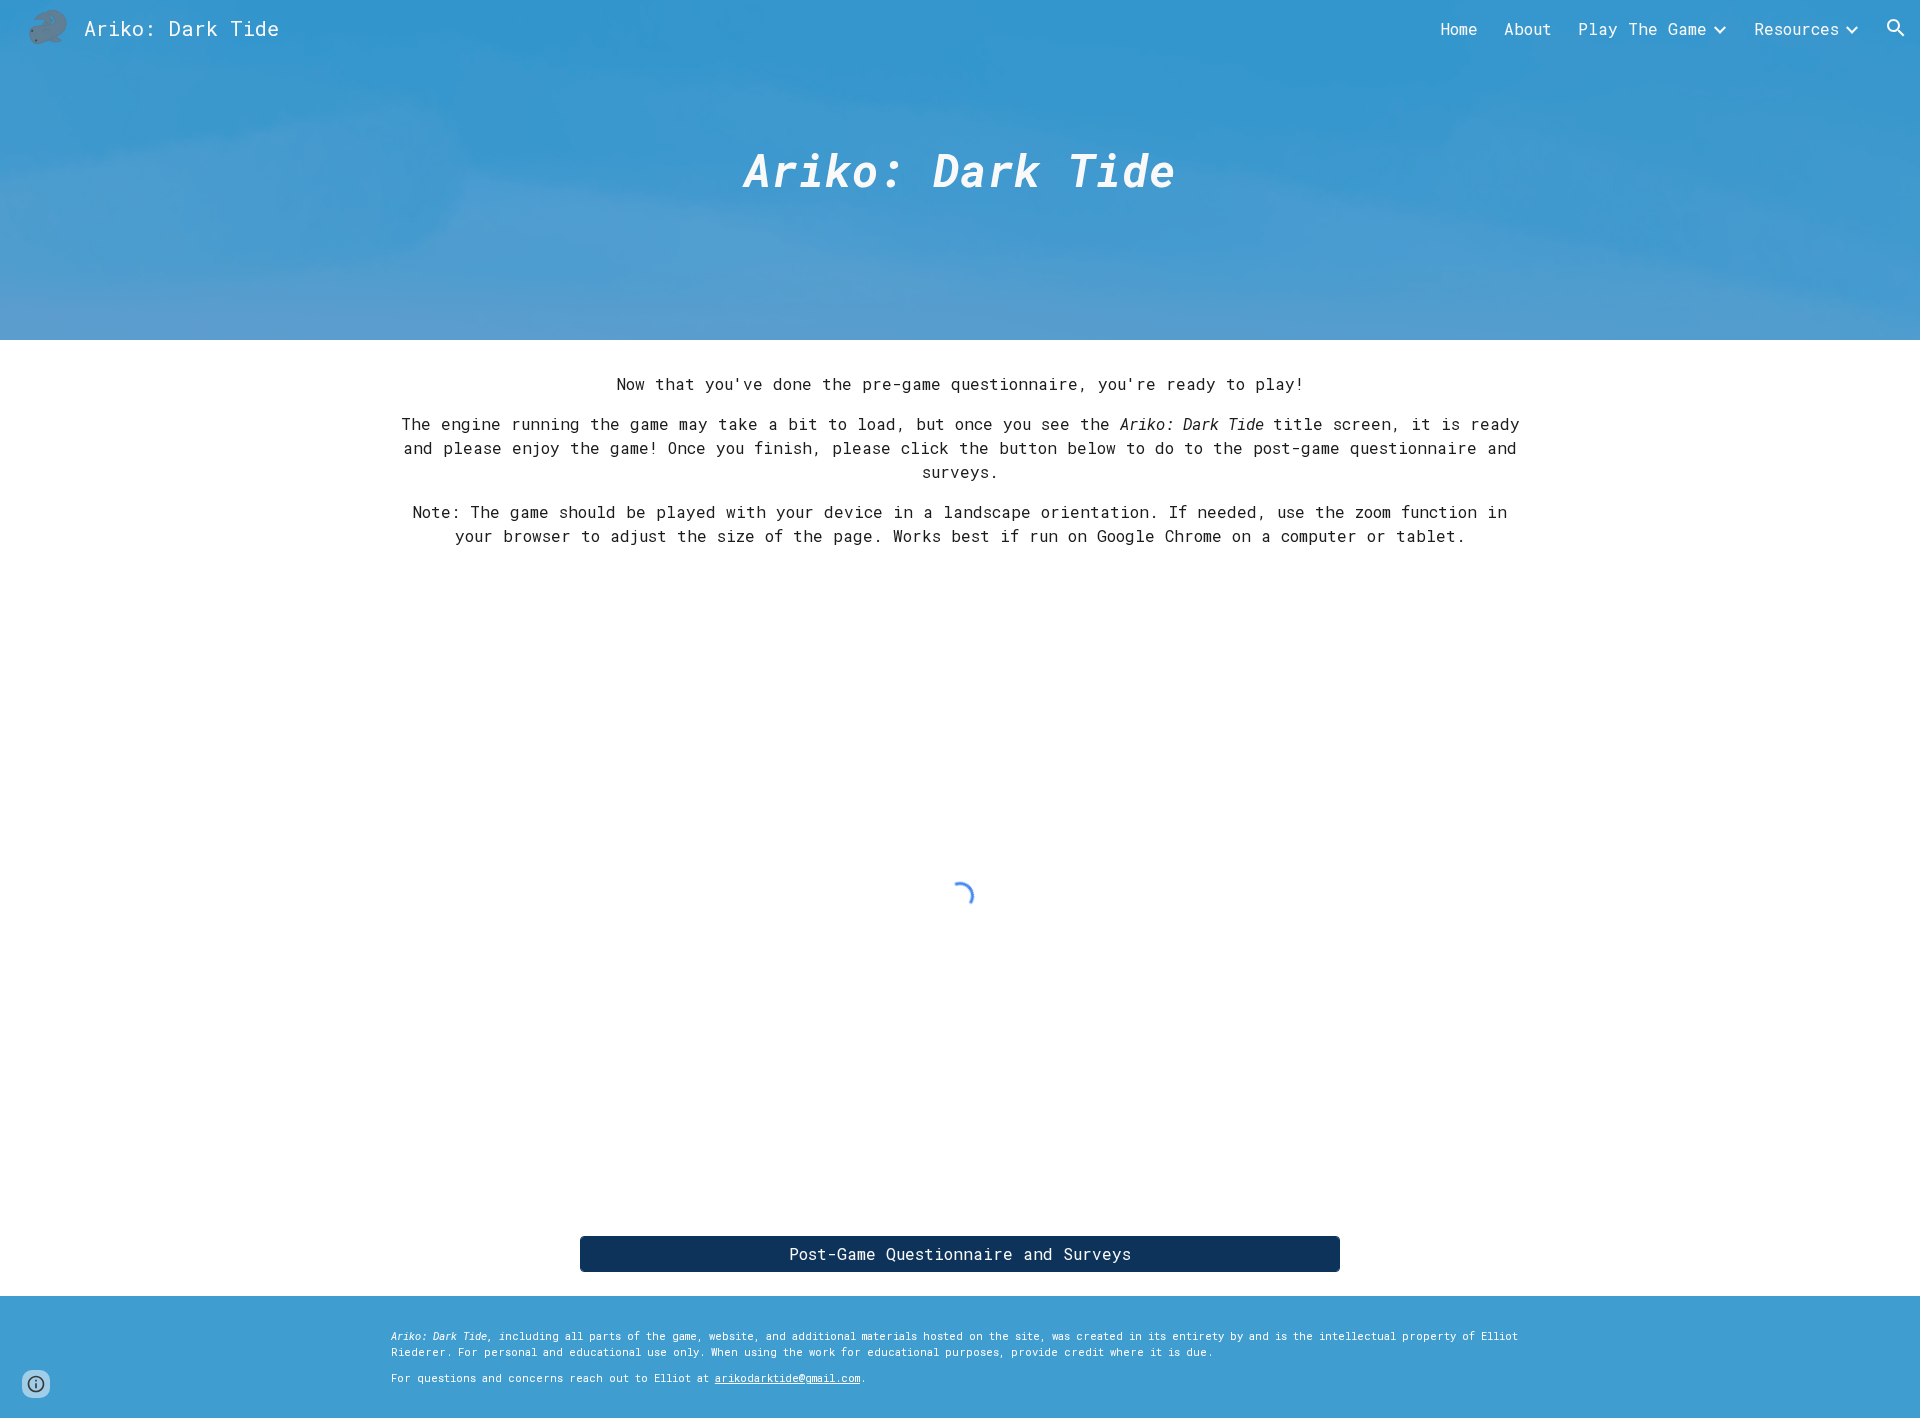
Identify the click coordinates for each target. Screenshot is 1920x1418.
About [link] (1528, 28)
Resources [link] (1796, 28)
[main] (960, 170)
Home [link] (1459, 28)
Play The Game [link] (1642, 28)
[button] (1896, 28)
